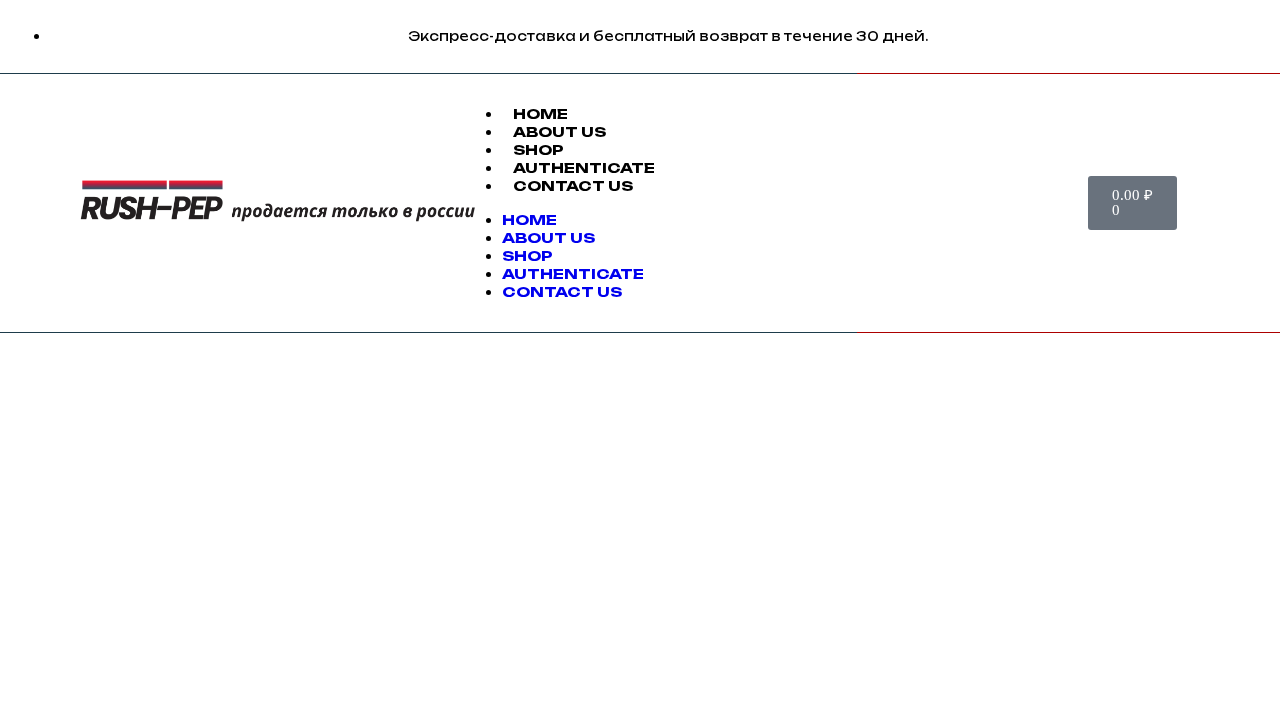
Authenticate (584, 167)
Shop (538, 149)
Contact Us (573, 185)
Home (540, 113)
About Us (559, 131)
